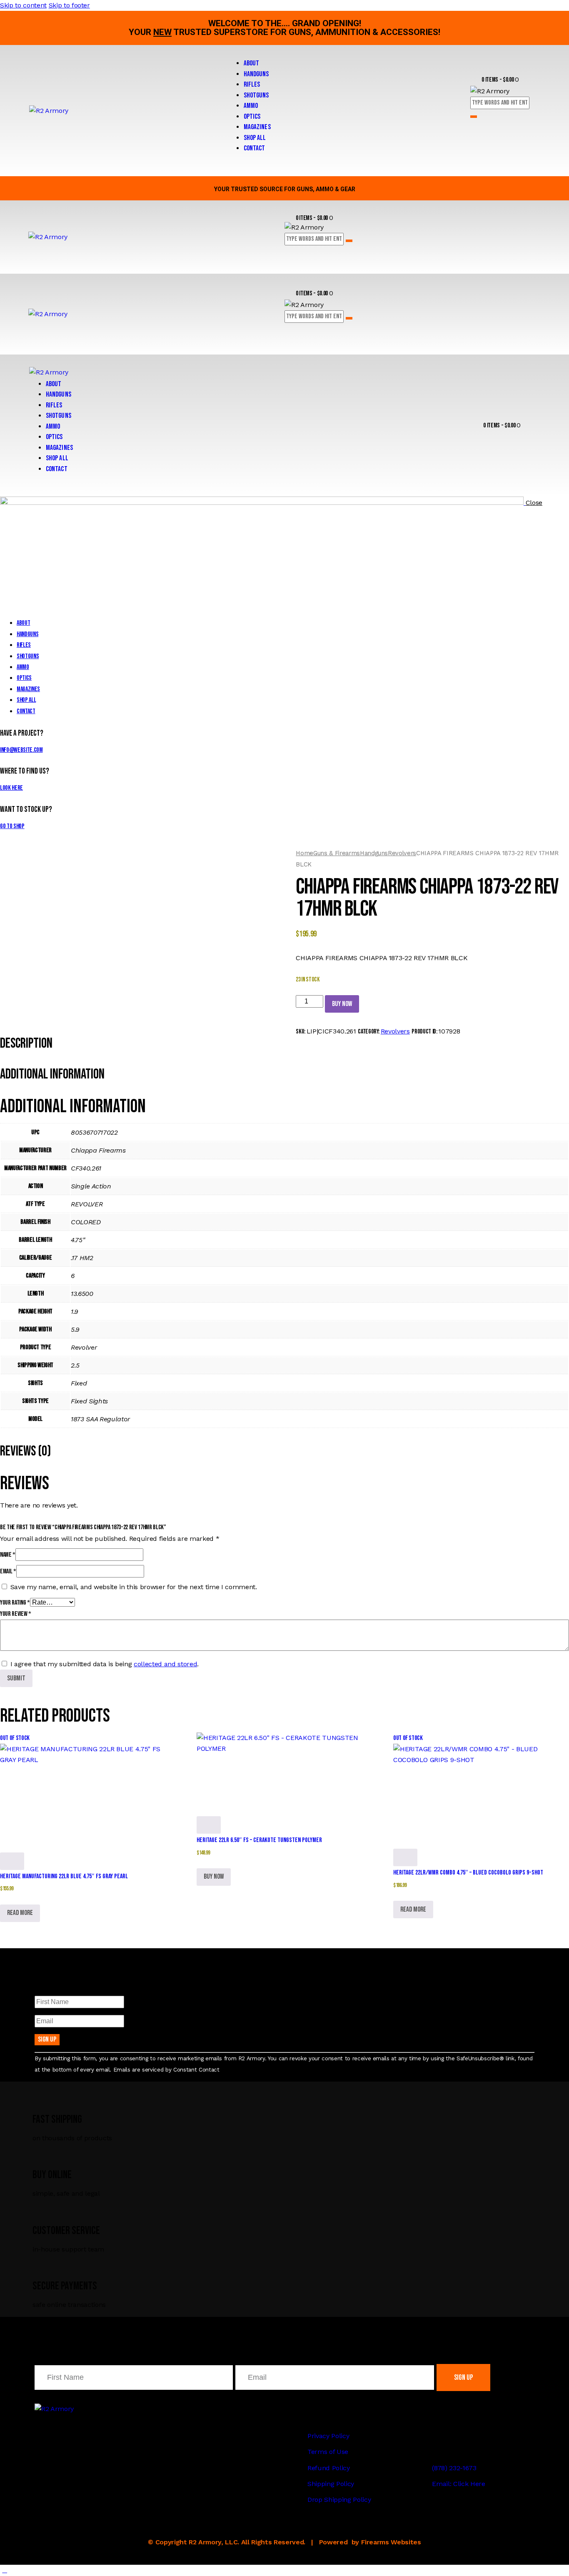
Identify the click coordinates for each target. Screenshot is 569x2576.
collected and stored (165, 1664)
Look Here (11, 788)
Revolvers (402, 853)
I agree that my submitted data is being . (105, 1664)
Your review (16, 1614)
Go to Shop (12, 826)
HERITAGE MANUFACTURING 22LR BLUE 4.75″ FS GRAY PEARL (64, 1876)
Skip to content (23, 5)
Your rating (15, 1603)
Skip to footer (69, 5)
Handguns (374, 853)
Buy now (342, 1004)
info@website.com (21, 750)
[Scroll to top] (5, 2570)
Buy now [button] (214, 1877)
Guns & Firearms (337, 853)
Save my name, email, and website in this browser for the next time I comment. (134, 1587)
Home (304, 853)
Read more (20, 1913)
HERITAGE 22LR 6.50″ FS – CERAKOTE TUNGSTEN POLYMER (259, 1840)
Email (8, 1571)
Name (8, 1555)
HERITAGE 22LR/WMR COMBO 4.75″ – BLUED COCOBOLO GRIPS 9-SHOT (468, 1873)
